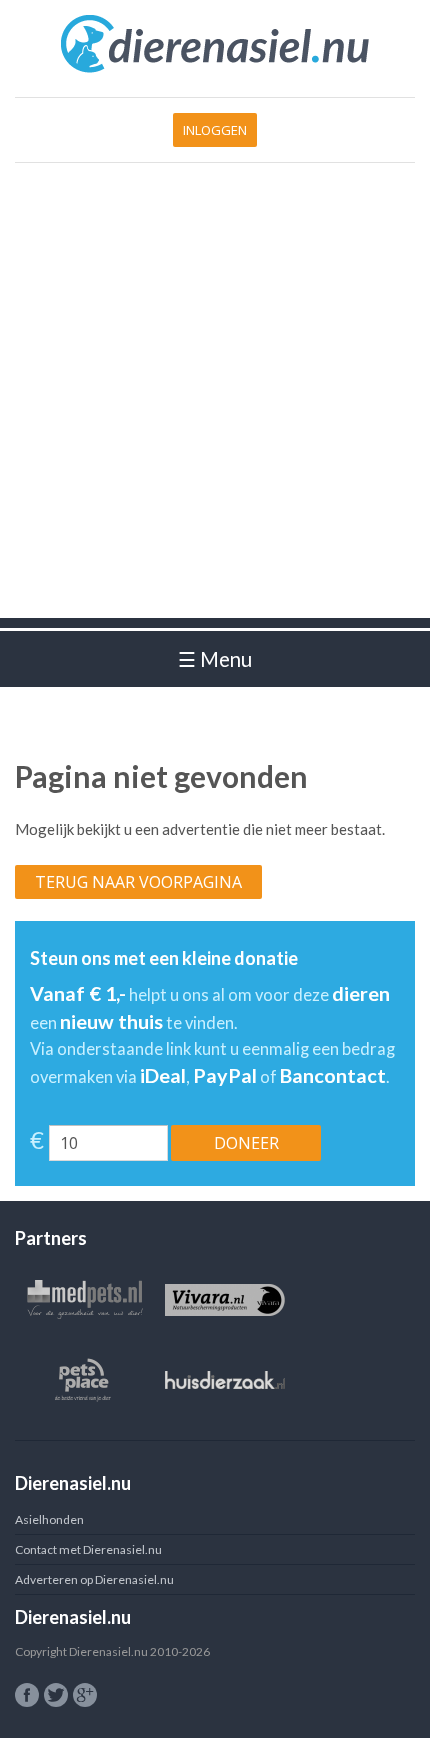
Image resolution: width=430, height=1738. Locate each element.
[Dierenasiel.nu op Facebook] (27, 1695)
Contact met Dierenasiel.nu (88, 1549)
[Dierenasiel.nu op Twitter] (56, 1695)
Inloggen (215, 130)
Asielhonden (49, 1519)
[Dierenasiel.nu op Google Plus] (85, 1695)
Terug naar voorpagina (138, 882)
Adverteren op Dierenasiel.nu (94, 1579)
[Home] (215, 69)
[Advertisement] (215, 403)
